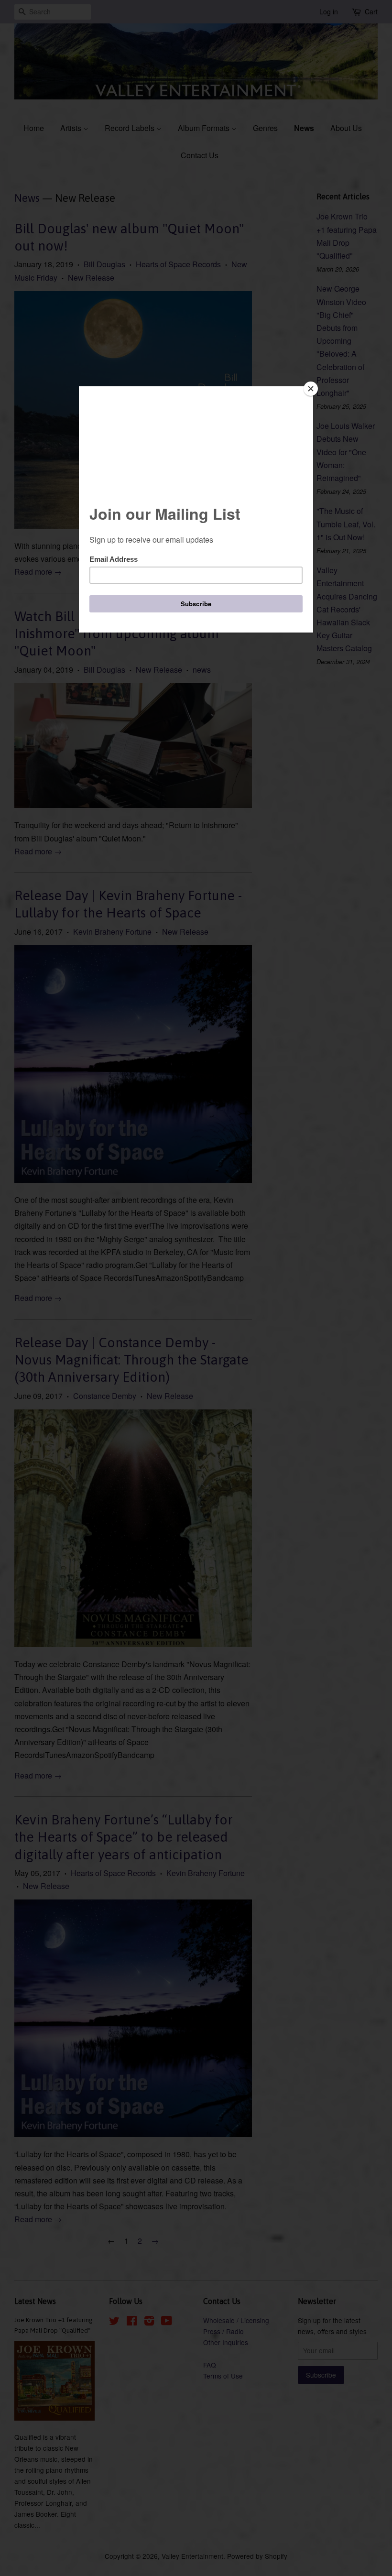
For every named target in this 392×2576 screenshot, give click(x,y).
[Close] (311, 389)
